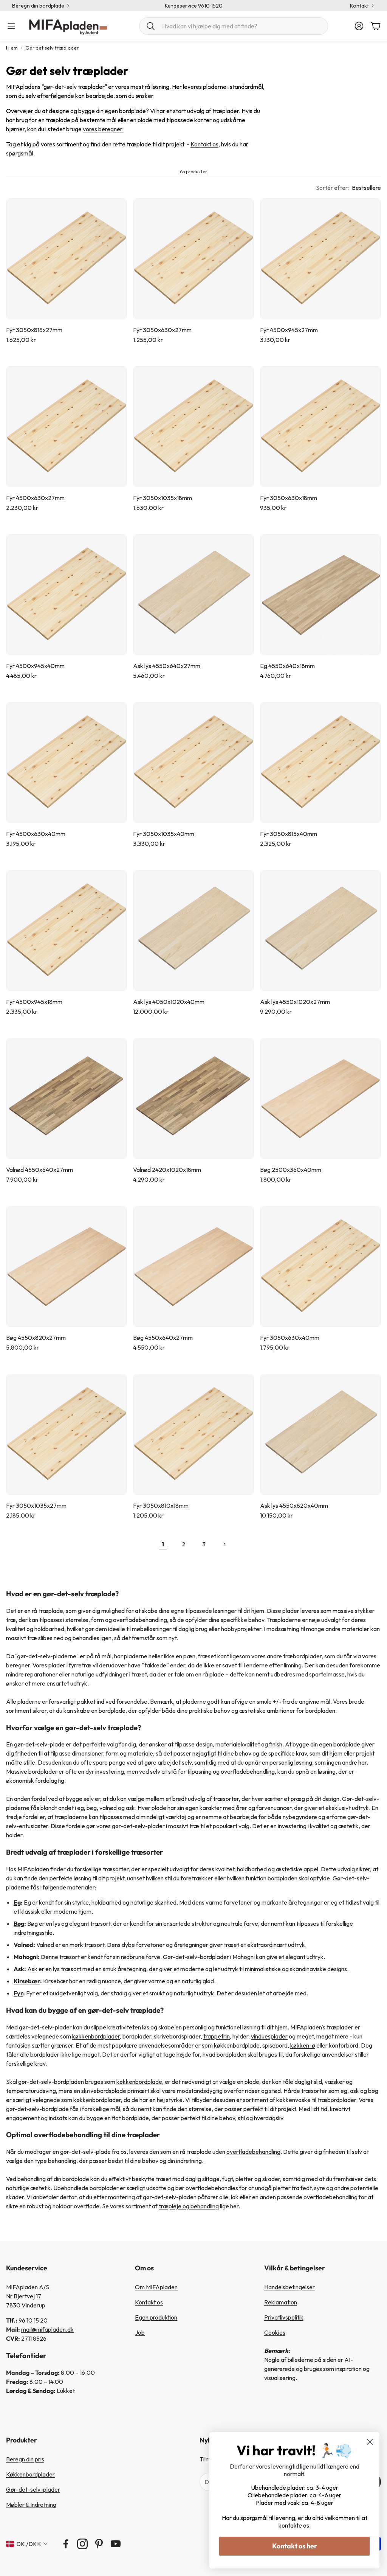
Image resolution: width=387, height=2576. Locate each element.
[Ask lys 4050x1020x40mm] (193, 931)
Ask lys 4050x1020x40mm (169, 1002)
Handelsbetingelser (289, 2287)
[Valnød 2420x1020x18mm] (193, 1098)
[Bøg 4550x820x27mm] (67, 1266)
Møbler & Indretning (31, 2505)
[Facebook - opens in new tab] (66, 2544)
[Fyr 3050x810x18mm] (193, 1434)
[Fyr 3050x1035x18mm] (193, 427)
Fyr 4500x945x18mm (34, 1002)
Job (140, 2332)
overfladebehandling (253, 2152)
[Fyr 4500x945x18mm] (67, 931)
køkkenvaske (293, 2100)
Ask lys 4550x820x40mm (294, 1506)
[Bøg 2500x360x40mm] (320, 1098)
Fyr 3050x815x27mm (34, 330)
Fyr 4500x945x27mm (289, 330)
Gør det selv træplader (52, 48)
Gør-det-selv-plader (33, 2489)
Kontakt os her (295, 2546)
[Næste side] (224, 1544)
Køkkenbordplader (30, 2474)
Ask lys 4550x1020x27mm (295, 1002)
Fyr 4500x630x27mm (35, 498)
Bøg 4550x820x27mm (36, 1338)
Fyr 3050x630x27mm (162, 330)
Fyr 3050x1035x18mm (163, 498)
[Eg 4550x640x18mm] (320, 595)
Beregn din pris (25, 2459)
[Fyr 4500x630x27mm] (67, 427)
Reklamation (281, 2302)
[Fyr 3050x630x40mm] (320, 1266)
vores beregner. (103, 129)
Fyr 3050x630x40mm (290, 1338)
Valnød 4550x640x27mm (39, 1170)
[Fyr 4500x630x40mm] (67, 763)
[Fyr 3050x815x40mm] (320, 763)
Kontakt (359, 6)
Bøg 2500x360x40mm (291, 1170)
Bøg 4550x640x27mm (163, 1338)
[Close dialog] (370, 2442)
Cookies (275, 2332)
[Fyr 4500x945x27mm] (320, 259)
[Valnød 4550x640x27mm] (67, 1098)
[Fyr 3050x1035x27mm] (67, 1434)
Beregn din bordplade (38, 6)
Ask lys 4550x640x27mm (167, 666)
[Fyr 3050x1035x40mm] (193, 763)
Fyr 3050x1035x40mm (164, 834)
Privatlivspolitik (284, 2317)
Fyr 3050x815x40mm (289, 834)
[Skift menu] (11, 26)
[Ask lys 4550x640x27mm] (193, 595)
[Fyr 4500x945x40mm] (67, 595)
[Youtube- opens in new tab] (116, 2544)
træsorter (314, 2091)
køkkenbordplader (96, 2036)
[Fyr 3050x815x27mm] (67, 259)
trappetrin (217, 2036)
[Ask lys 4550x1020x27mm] (320, 931)
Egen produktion (156, 2317)
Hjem (12, 48)
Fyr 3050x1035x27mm (36, 1506)
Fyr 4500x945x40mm (35, 666)
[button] (234, 26)
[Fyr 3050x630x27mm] (193, 259)
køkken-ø (303, 2045)
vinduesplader (269, 2036)
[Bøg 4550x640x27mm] (193, 1266)
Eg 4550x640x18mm (287, 666)
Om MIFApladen (156, 2287)
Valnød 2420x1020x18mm (167, 1170)
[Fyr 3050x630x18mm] (320, 427)
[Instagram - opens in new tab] (82, 2544)
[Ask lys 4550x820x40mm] (320, 1434)
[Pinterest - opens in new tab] (99, 2544)
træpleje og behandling (189, 2206)
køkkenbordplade (139, 2082)
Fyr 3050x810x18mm (161, 1506)
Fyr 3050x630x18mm (289, 498)
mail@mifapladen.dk (47, 2329)
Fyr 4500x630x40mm (36, 834)
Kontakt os (204, 144)
